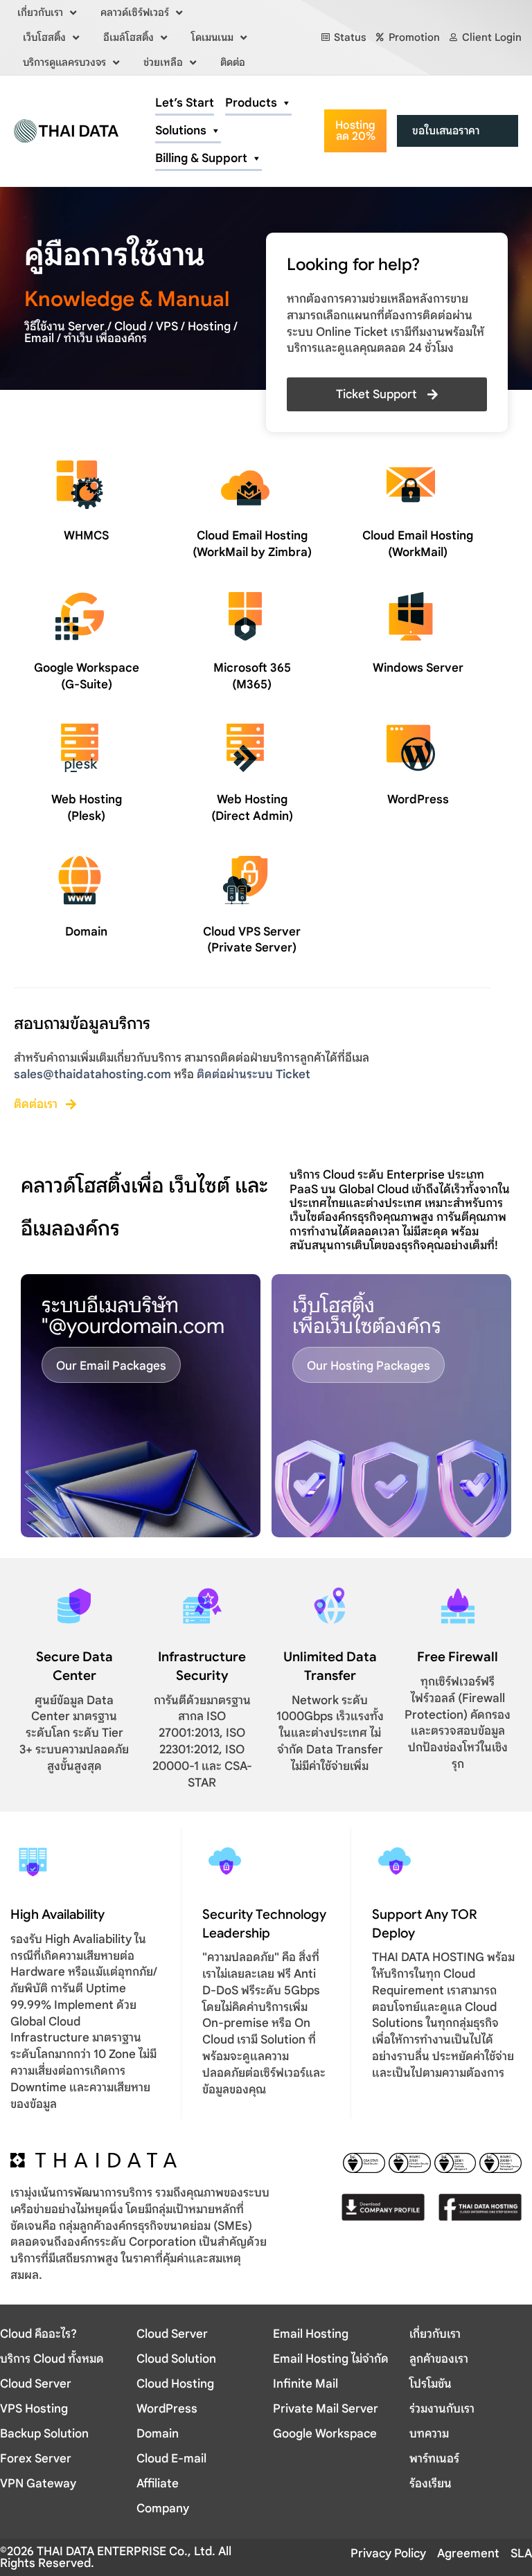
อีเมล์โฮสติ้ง (128, 37)
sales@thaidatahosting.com (92, 1074)
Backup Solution (44, 2434)
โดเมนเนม (212, 37)
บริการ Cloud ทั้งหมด (52, 2359)
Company (163, 2508)
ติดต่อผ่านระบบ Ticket (254, 1074)
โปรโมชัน (431, 2384)
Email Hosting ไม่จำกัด (331, 2359)
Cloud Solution (176, 2359)
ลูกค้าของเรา (439, 2359)
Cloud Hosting (175, 2384)
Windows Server (418, 668)
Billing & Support (201, 158)
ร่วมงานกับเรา (442, 2409)
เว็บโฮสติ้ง (44, 37)
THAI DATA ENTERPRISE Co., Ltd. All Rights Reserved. (116, 2557)
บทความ (429, 2434)
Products (251, 103)
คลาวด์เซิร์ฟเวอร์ (135, 12)
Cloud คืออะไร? (38, 2334)
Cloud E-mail (171, 2459)
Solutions (181, 131)
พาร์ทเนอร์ (434, 2459)
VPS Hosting (34, 2409)
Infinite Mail (305, 2384)
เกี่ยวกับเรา (40, 12)
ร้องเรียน (431, 2484)
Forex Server (36, 2459)
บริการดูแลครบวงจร (64, 62)
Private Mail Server (326, 2409)
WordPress (418, 799)
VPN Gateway (38, 2484)
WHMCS (86, 536)
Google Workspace (325, 2434)
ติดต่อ (233, 62)
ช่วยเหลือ (163, 62)
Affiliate (158, 2484)
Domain (86, 932)
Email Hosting (311, 2334)
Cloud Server (36, 2384)
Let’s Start (185, 103)
